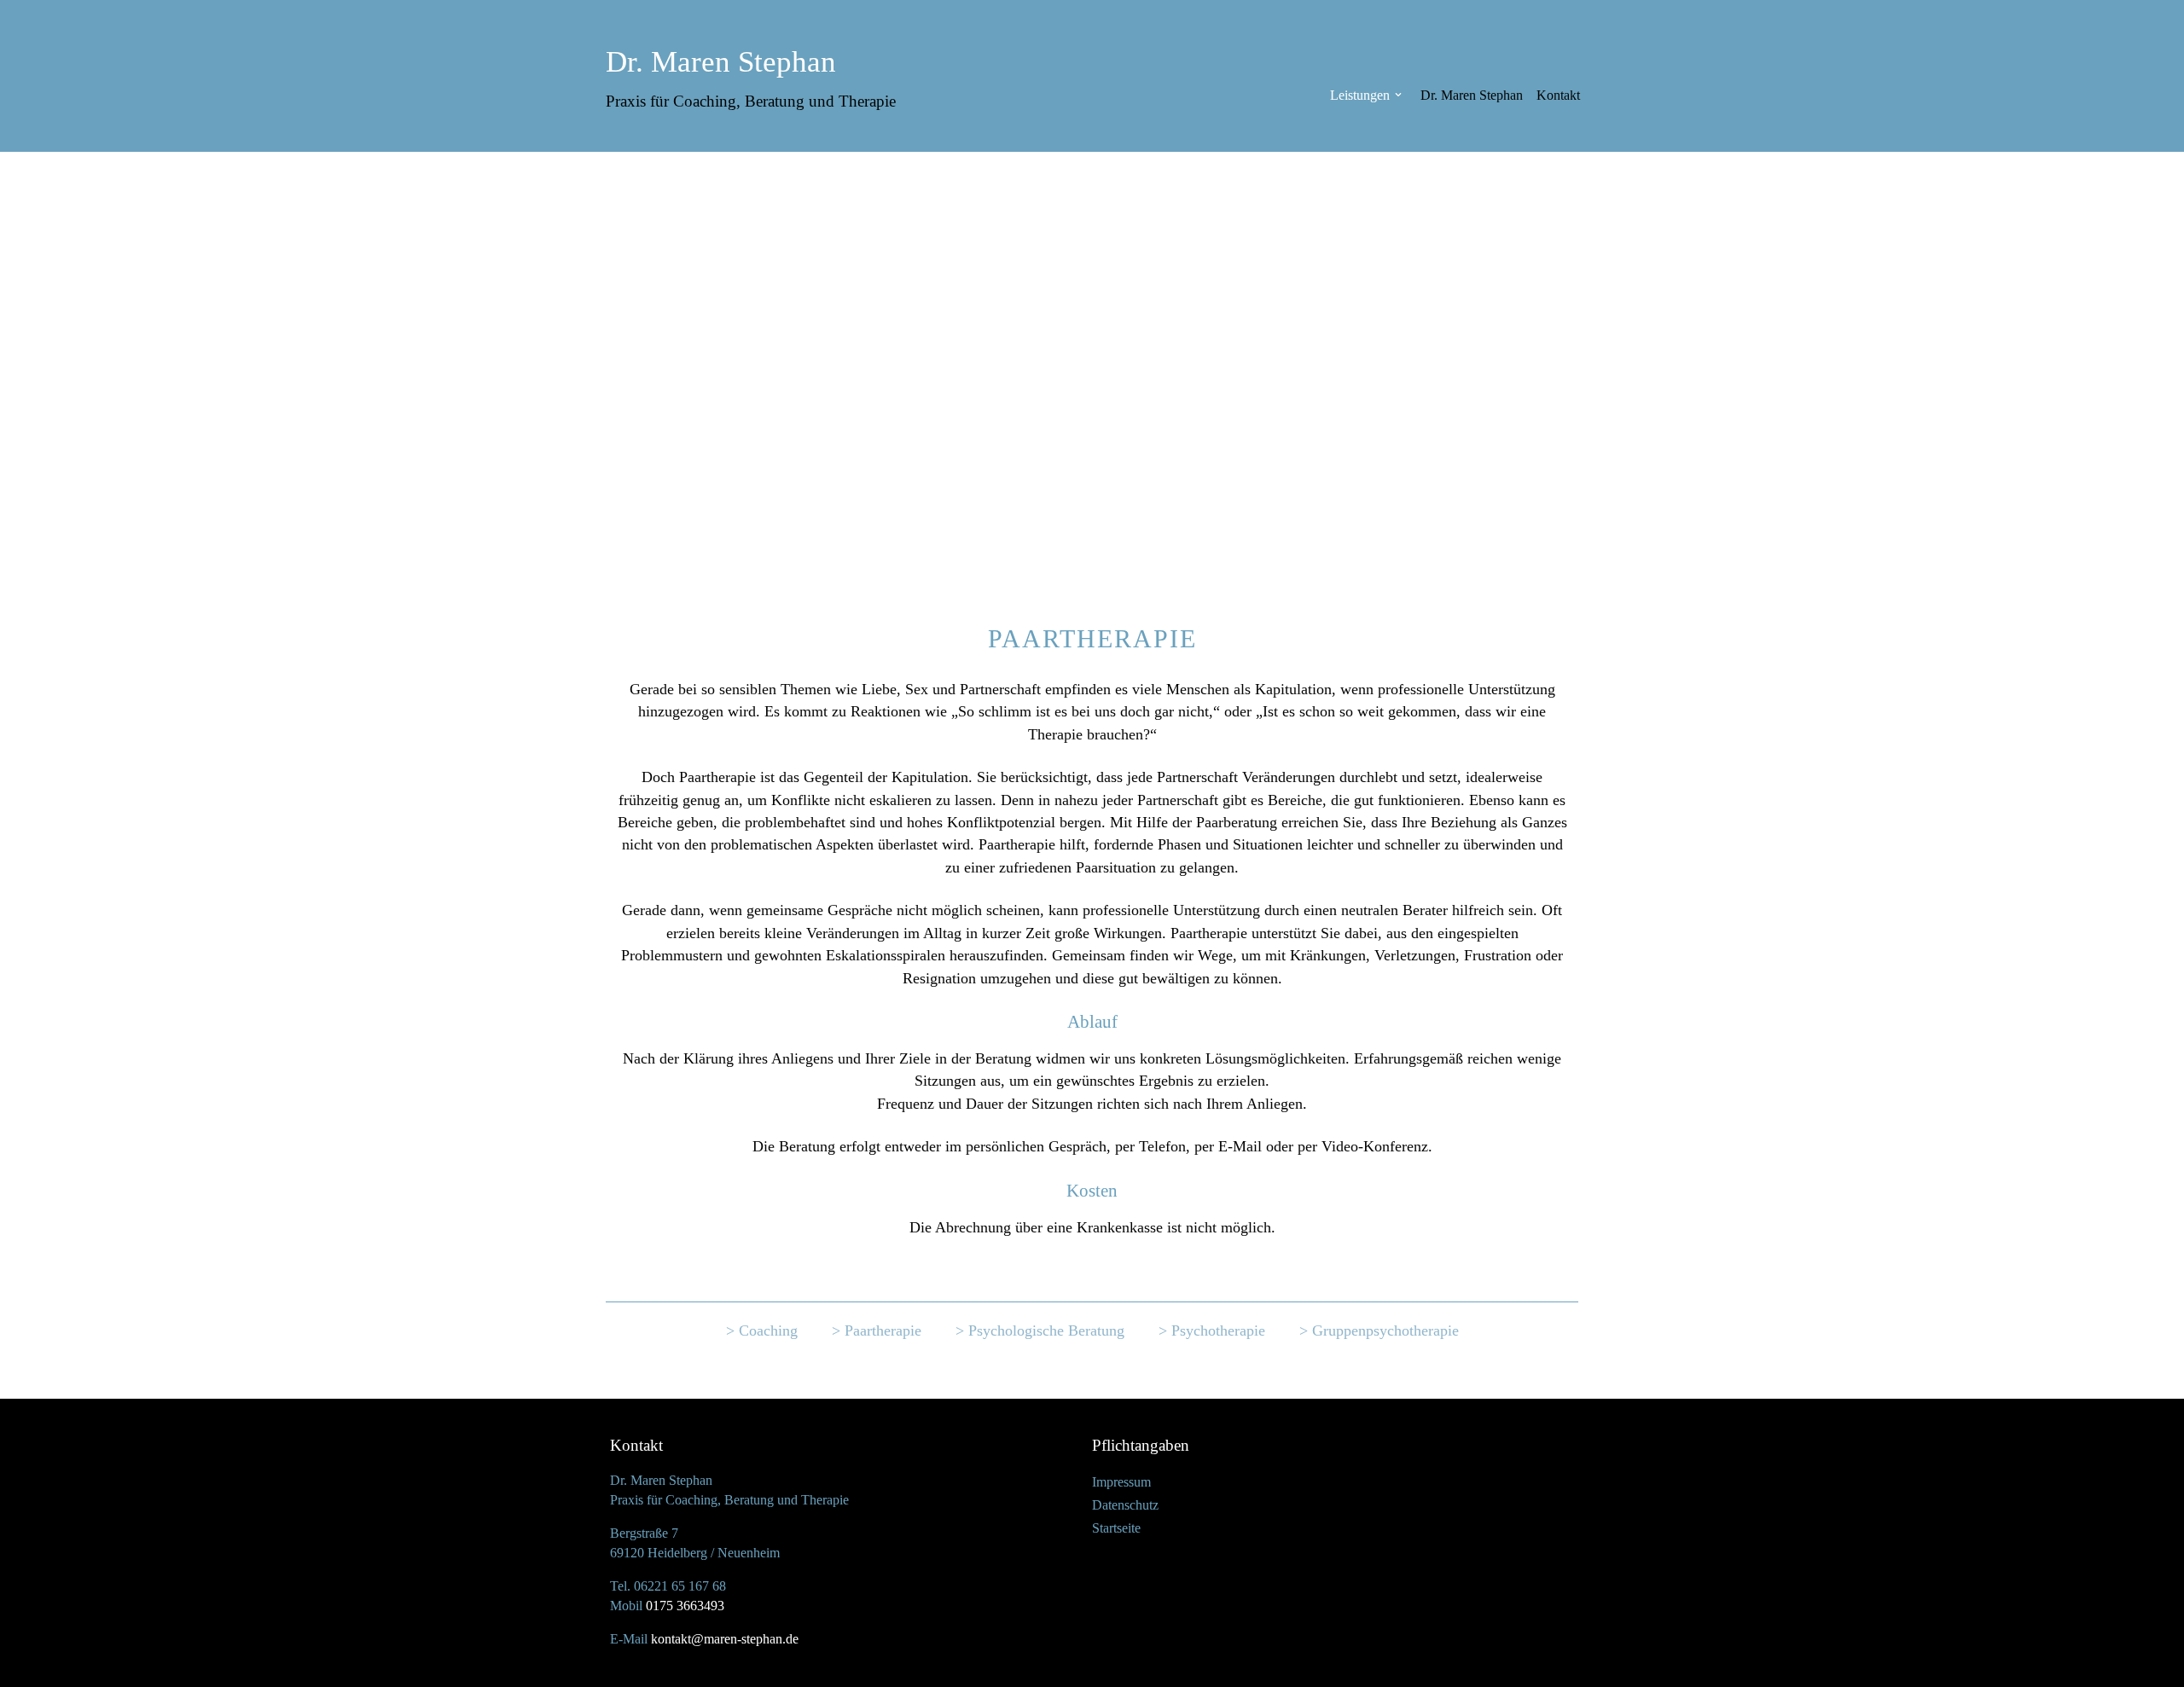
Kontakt (1558, 95)
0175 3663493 (685, 1606)
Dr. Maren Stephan (1472, 95)
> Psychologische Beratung (1040, 1330)
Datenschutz (1125, 1505)
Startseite (1116, 1528)
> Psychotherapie (1212, 1330)
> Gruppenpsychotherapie (1379, 1330)
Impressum (1121, 1482)
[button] (1398, 95)
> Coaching (762, 1330)
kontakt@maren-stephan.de (725, 1639)
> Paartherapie (877, 1330)
